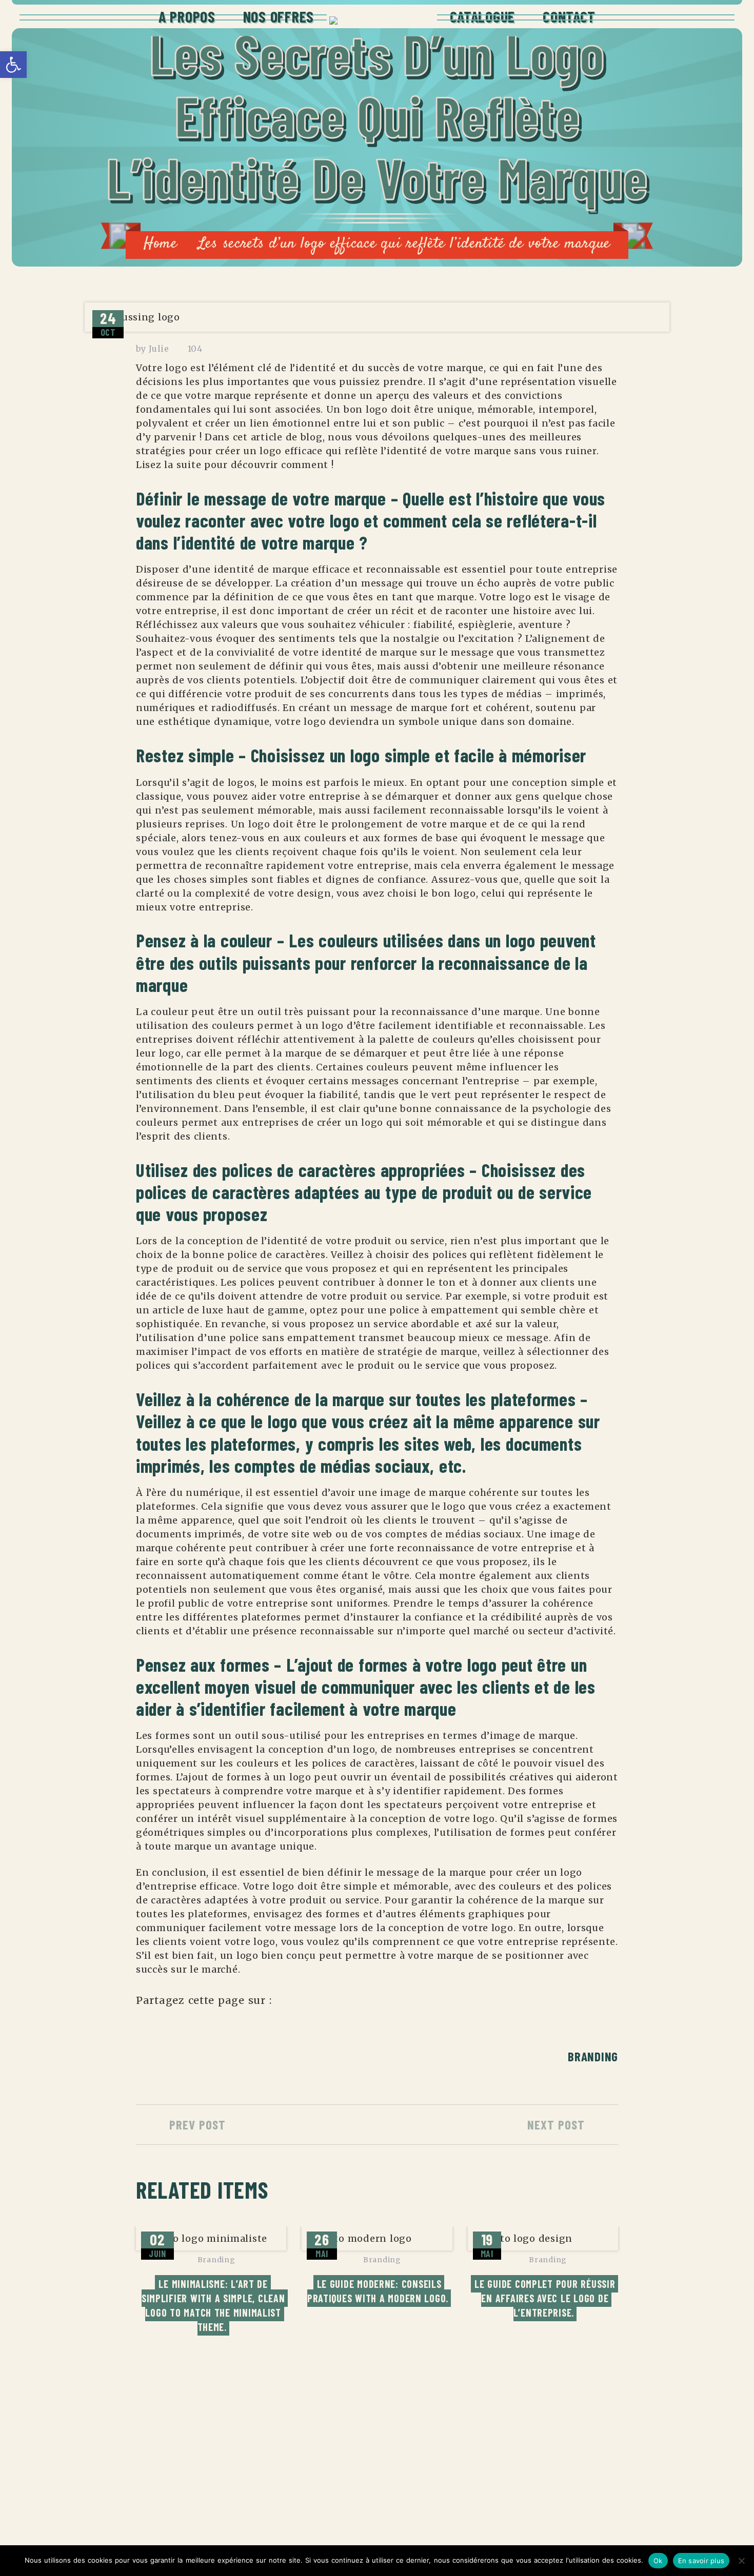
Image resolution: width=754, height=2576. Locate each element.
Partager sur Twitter (314, 2005)
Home (161, 244)
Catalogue (482, 16)
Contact (569, 16)
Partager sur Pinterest (370, 2005)
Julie (159, 349)
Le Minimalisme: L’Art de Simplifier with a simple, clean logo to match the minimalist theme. (215, 2305)
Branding (593, 2056)
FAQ (547, 2504)
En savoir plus (701, 2561)
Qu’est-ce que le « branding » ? (313, 2445)
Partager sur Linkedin (342, 2005)
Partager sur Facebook (286, 2005)
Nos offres (279, 16)
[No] (741, 2561)
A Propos (187, 16)
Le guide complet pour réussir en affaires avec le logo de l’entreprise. (546, 2298)
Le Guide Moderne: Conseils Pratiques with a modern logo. (378, 2291)
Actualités (567, 2464)
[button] (13, 65)
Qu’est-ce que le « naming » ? (309, 2484)
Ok (658, 2561)
